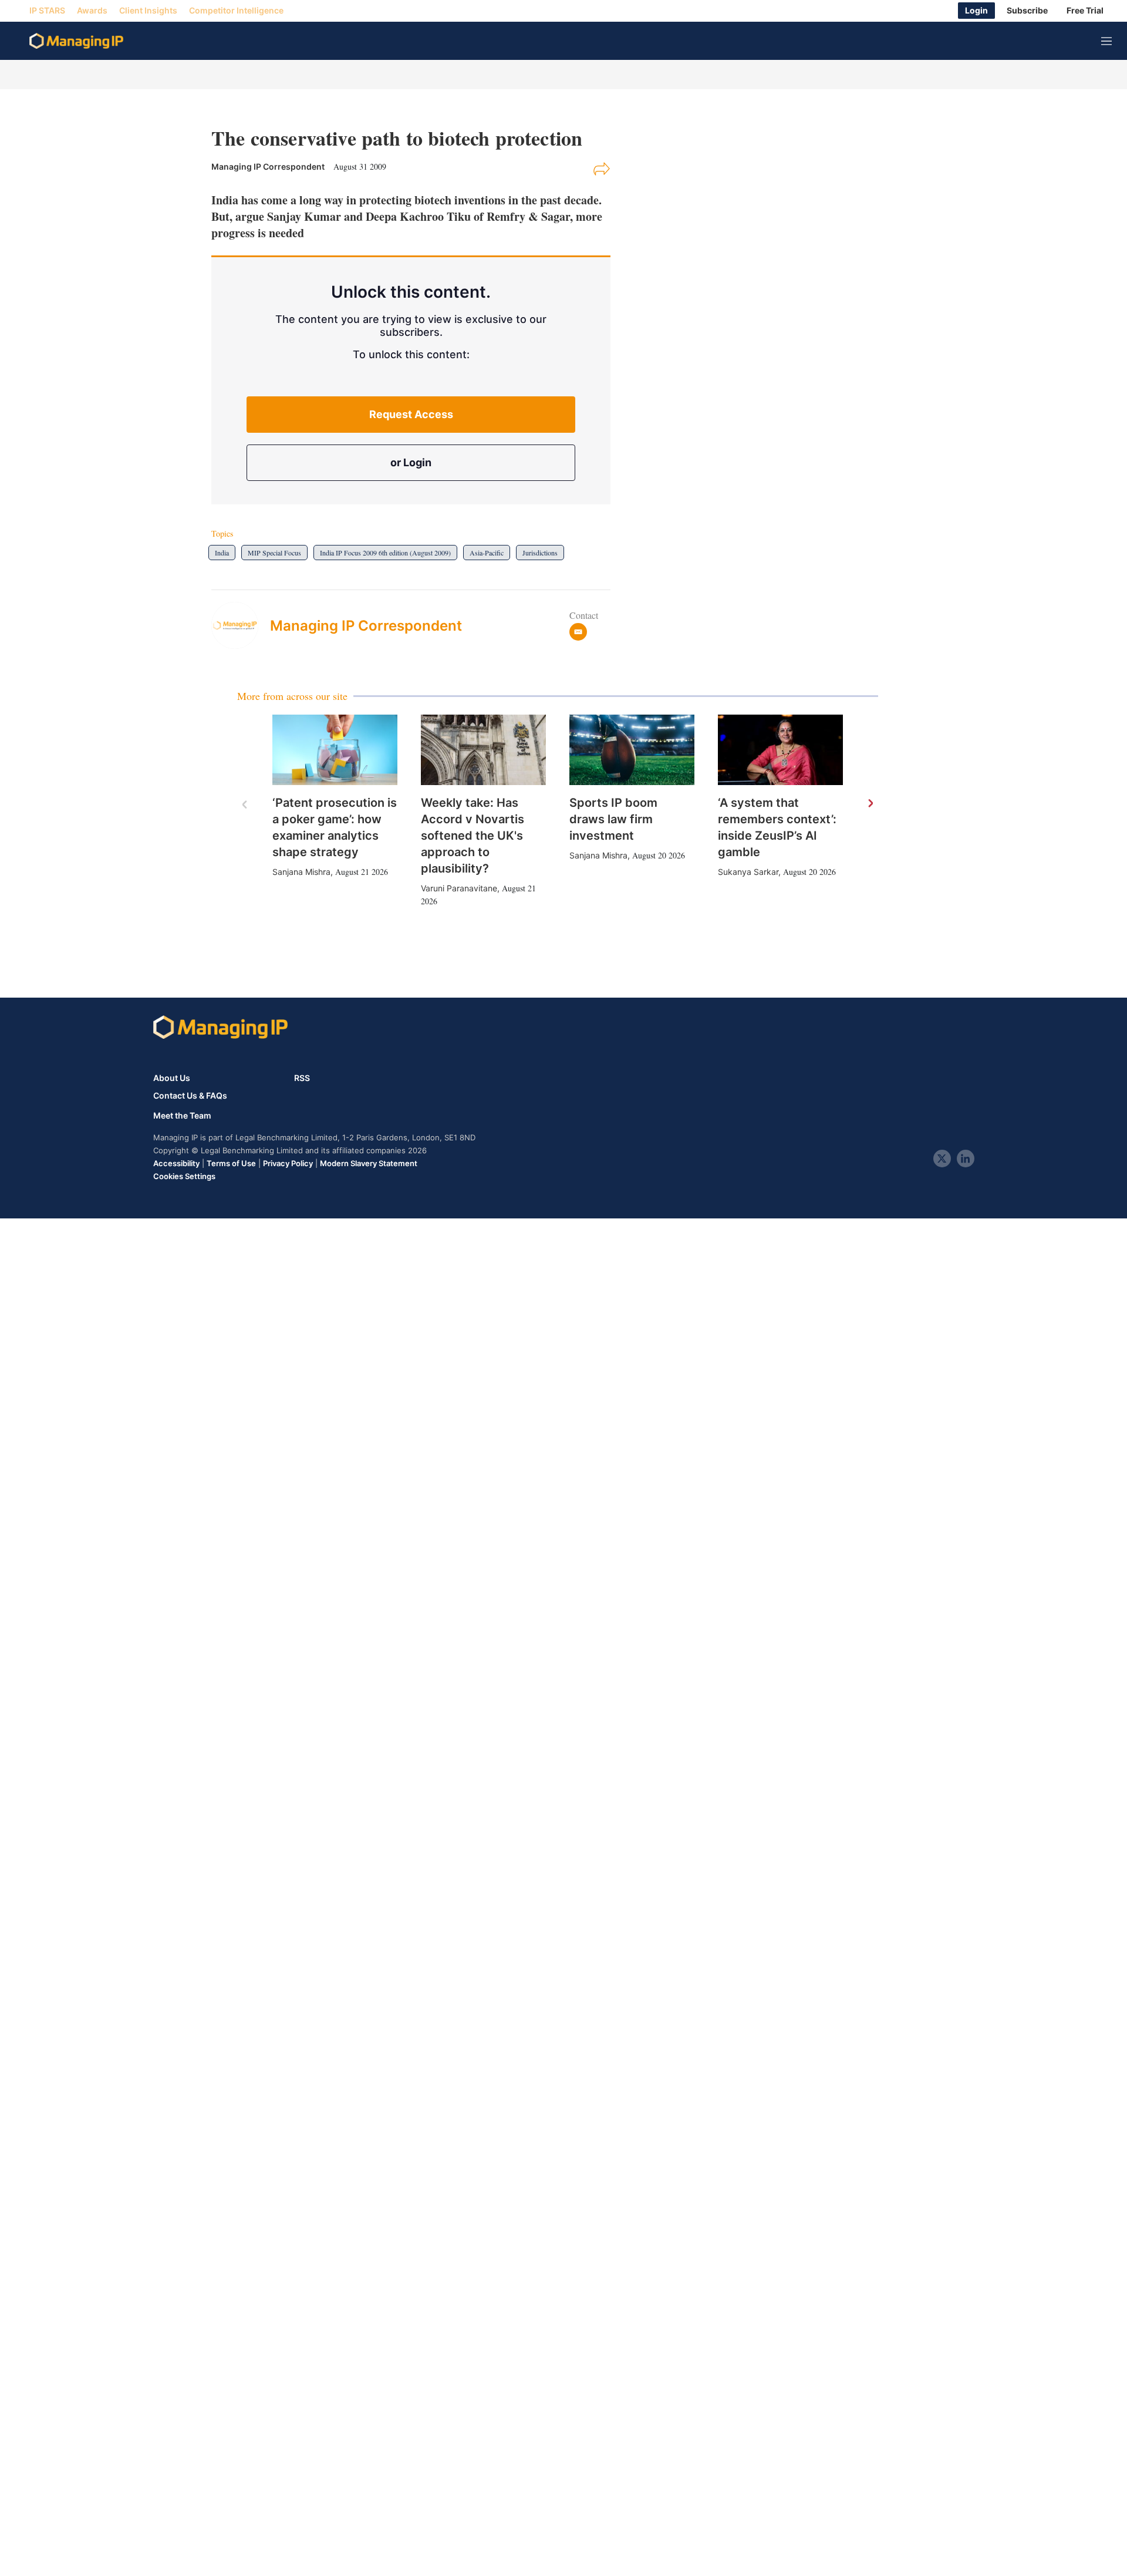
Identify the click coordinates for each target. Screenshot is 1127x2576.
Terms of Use (231, 1163)
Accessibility (176, 1163)
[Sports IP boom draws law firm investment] (632, 750)
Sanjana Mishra (301, 872)
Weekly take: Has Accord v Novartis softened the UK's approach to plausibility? (473, 836)
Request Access (411, 414)
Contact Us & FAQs (190, 1096)
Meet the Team (182, 1116)
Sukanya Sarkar (748, 872)
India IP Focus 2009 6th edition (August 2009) (385, 553)
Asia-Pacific (487, 553)
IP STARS (47, 11)
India (222, 553)
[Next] (870, 804)
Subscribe (1027, 11)
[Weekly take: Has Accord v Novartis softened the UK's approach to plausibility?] (483, 750)
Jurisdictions (540, 553)
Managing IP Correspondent (366, 626)
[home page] (76, 41)
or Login (411, 462)
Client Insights (148, 11)
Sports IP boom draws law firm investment (613, 819)
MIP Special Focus (274, 553)
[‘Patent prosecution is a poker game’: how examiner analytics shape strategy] (335, 750)
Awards (92, 11)
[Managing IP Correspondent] (241, 625)
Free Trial (1085, 11)
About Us (172, 1078)
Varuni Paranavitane (459, 888)
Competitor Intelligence (236, 11)
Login (976, 11)
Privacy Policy (288, 1163)
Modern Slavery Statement (369, 1163)
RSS (302, 1078)
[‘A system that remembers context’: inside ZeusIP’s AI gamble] (780, 750)
